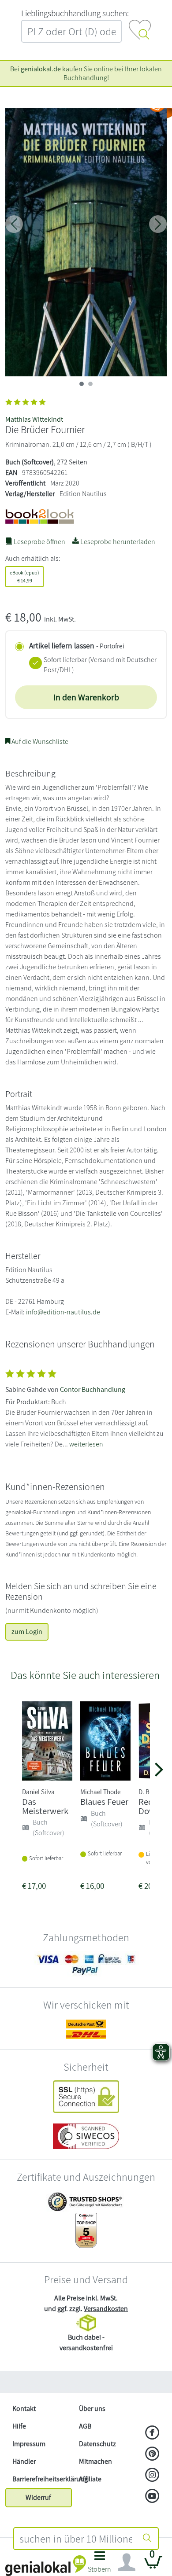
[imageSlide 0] (82, 384)
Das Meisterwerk (45, 1806)
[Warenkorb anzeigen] (153, 2566)
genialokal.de (41, 69)
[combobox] (75, 2539)
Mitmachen (95, 2461)
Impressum (29, 2444)
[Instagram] (152, 2476)
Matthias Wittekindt (34, 419)
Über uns (92, 2409)
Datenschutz (97, 2444)
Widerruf (38, 2497)
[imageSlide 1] (90, 384)
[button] (99, 2564)
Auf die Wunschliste (39, 742)
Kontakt (24, 2409)
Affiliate (90, 2479)
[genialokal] (46, 2565)
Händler (24, 2461)
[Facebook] (152, 2433)
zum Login (27, 1632)
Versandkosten (106, 2309)
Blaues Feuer (104, 1801)
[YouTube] (152, 2497)
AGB (85, 2426)
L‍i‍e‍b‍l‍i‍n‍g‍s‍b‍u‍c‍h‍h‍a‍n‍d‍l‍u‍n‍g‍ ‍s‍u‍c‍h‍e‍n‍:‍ (75, 13)
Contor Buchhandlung (93, 1389)
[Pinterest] (152, 2455)
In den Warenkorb (86, 697)
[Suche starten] (147, 2539)
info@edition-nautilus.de (63, 1312)
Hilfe (19, 2426)
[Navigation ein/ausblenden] (127, 2562)
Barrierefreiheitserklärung (42, 2479)
